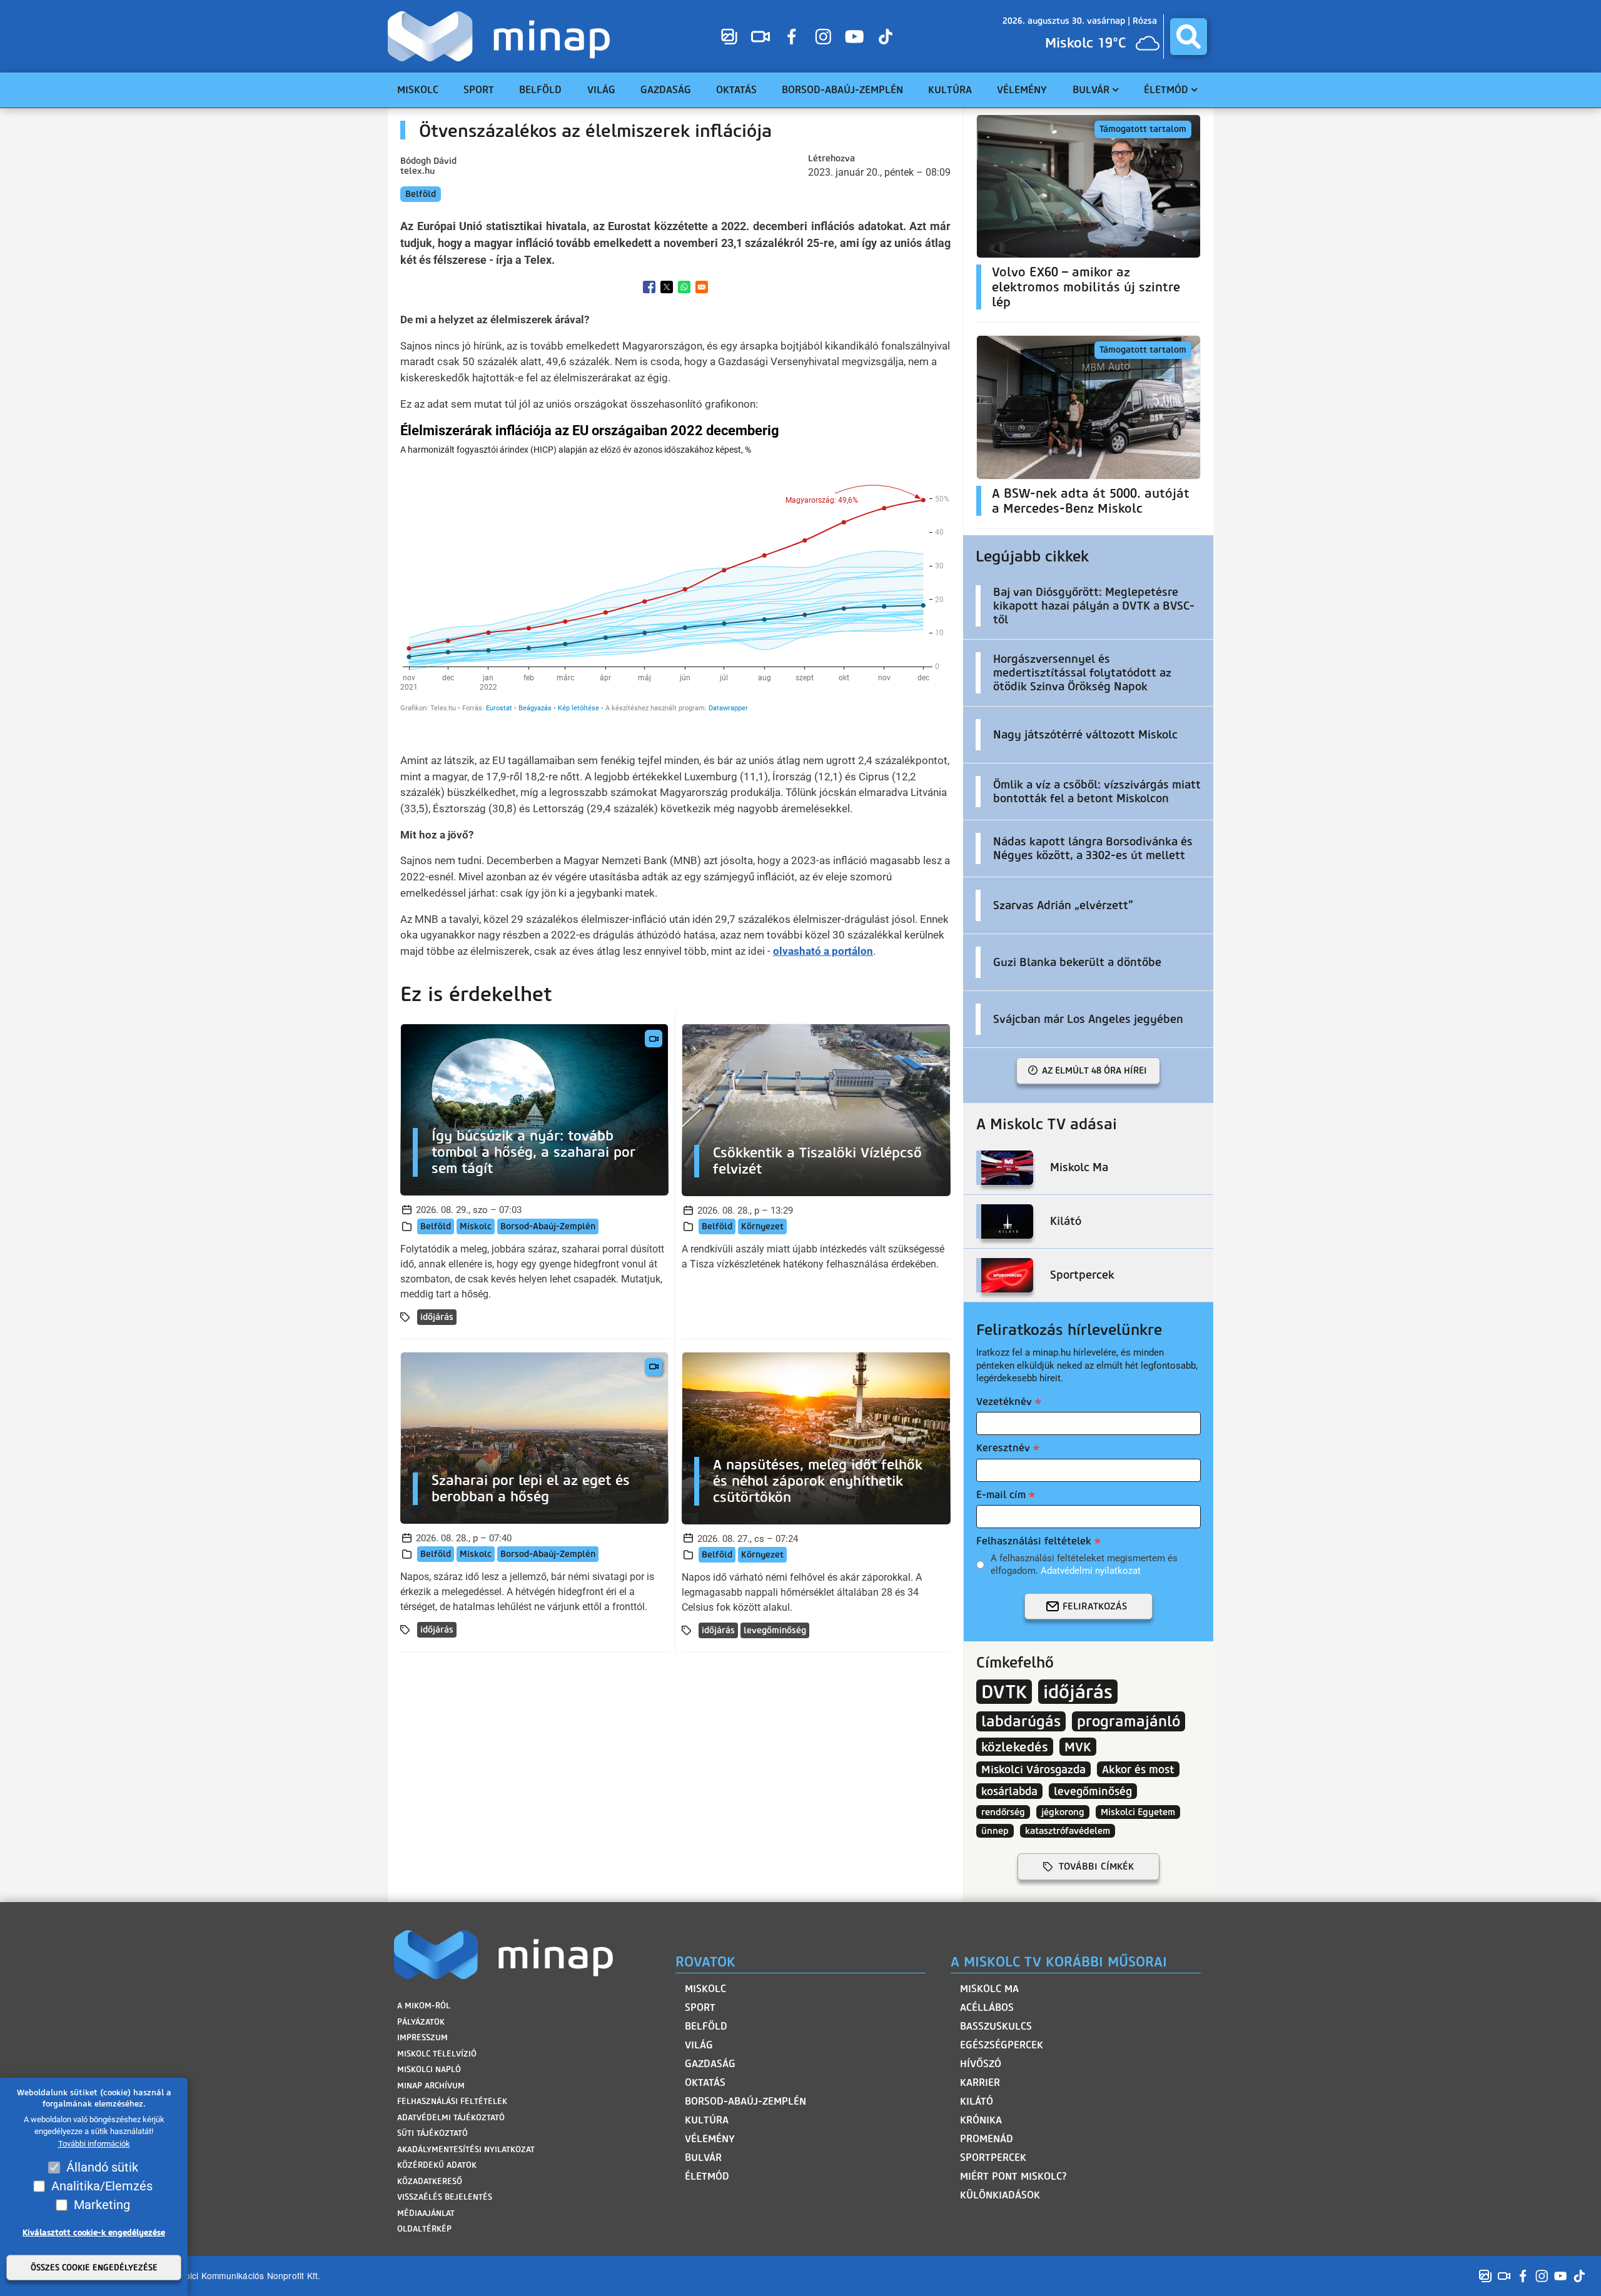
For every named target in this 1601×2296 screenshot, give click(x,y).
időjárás (437, 1317)
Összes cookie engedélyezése (94, 2268)
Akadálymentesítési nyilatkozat (466, 2149)
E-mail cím (1001, 1495)
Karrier (980, 2082)
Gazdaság (710, 2064)
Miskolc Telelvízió (437, 2054)
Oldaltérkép (424, 2229)
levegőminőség (775, 1630)
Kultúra (707, 2120)
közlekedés (1015, 1747)
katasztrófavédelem (1068, 1831)
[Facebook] (792, 36)
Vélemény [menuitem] (1022, 90)
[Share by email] (702, 287)
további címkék (1096, 1866)
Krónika (981, 2120)
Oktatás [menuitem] (736, 90)
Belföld (421, 194)
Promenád (987, 2139)
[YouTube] (854, 36)
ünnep (995, 1831)
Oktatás (705, 2082)
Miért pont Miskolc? (1013, 2176)
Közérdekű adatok (437, 2165)
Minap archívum (431, 2086)
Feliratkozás (1095, 1606)
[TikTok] (886, 36)
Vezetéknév (1004, 1402)
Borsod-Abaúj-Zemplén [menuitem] (842, 90)
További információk (94, 2144)
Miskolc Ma (989, 1989)
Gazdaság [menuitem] (666, 90)
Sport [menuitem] (479, 90)
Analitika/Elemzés (102, 2186)
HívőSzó (981, 2064)
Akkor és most (1138, 1769)
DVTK (1004, 1692)
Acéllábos (987, 2007)
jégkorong (1063, 1812)
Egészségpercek (1002, 2045)
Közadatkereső (430, 2181)
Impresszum (422, 2037)
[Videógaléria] (760, 36)
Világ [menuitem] (601, 90)
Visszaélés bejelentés (445, 2197)
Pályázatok (421, 2022)
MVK (1078, 1747)
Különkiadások (1000, 2195)
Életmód (707, 2176)
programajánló (1129, 1721)
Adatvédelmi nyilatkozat (1091, 1571)
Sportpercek (993, 2158)
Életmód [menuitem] (1166, 90)
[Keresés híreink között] (1189, 37)
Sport (700, 2007)
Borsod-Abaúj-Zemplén (548, 1226)
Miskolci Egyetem (1138, 1812)
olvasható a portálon (823, 951)
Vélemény (710, 2139)
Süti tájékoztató (432, 2133)
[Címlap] (502, 36)
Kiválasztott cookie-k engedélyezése (94, 2233)
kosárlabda (1009, 1791)
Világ (699, 2045)
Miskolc (476, 1226)
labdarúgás (1021, 1721)
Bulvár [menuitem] (1091, 90)
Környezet (762, 1226)
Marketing (102, 2205)
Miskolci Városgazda (1033, 1769)
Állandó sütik (102, 2167)
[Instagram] (823, 36)
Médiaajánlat (426, 2213)
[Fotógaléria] (729, 36)
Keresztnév (1003, 1448)
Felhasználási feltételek (1034, 1541)
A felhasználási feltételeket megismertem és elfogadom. (1084, 1564)
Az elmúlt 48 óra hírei (1094, 1070)
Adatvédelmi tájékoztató (451, 2117)
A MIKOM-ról (424, 2006)
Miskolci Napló (429, 2069)
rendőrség (1003, 1812)
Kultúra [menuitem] (950, 90)
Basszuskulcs (996, 2026)
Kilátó (977, 2101)
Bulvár (703, 2158)
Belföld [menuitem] (540, 90)
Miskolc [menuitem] (418, 90)
